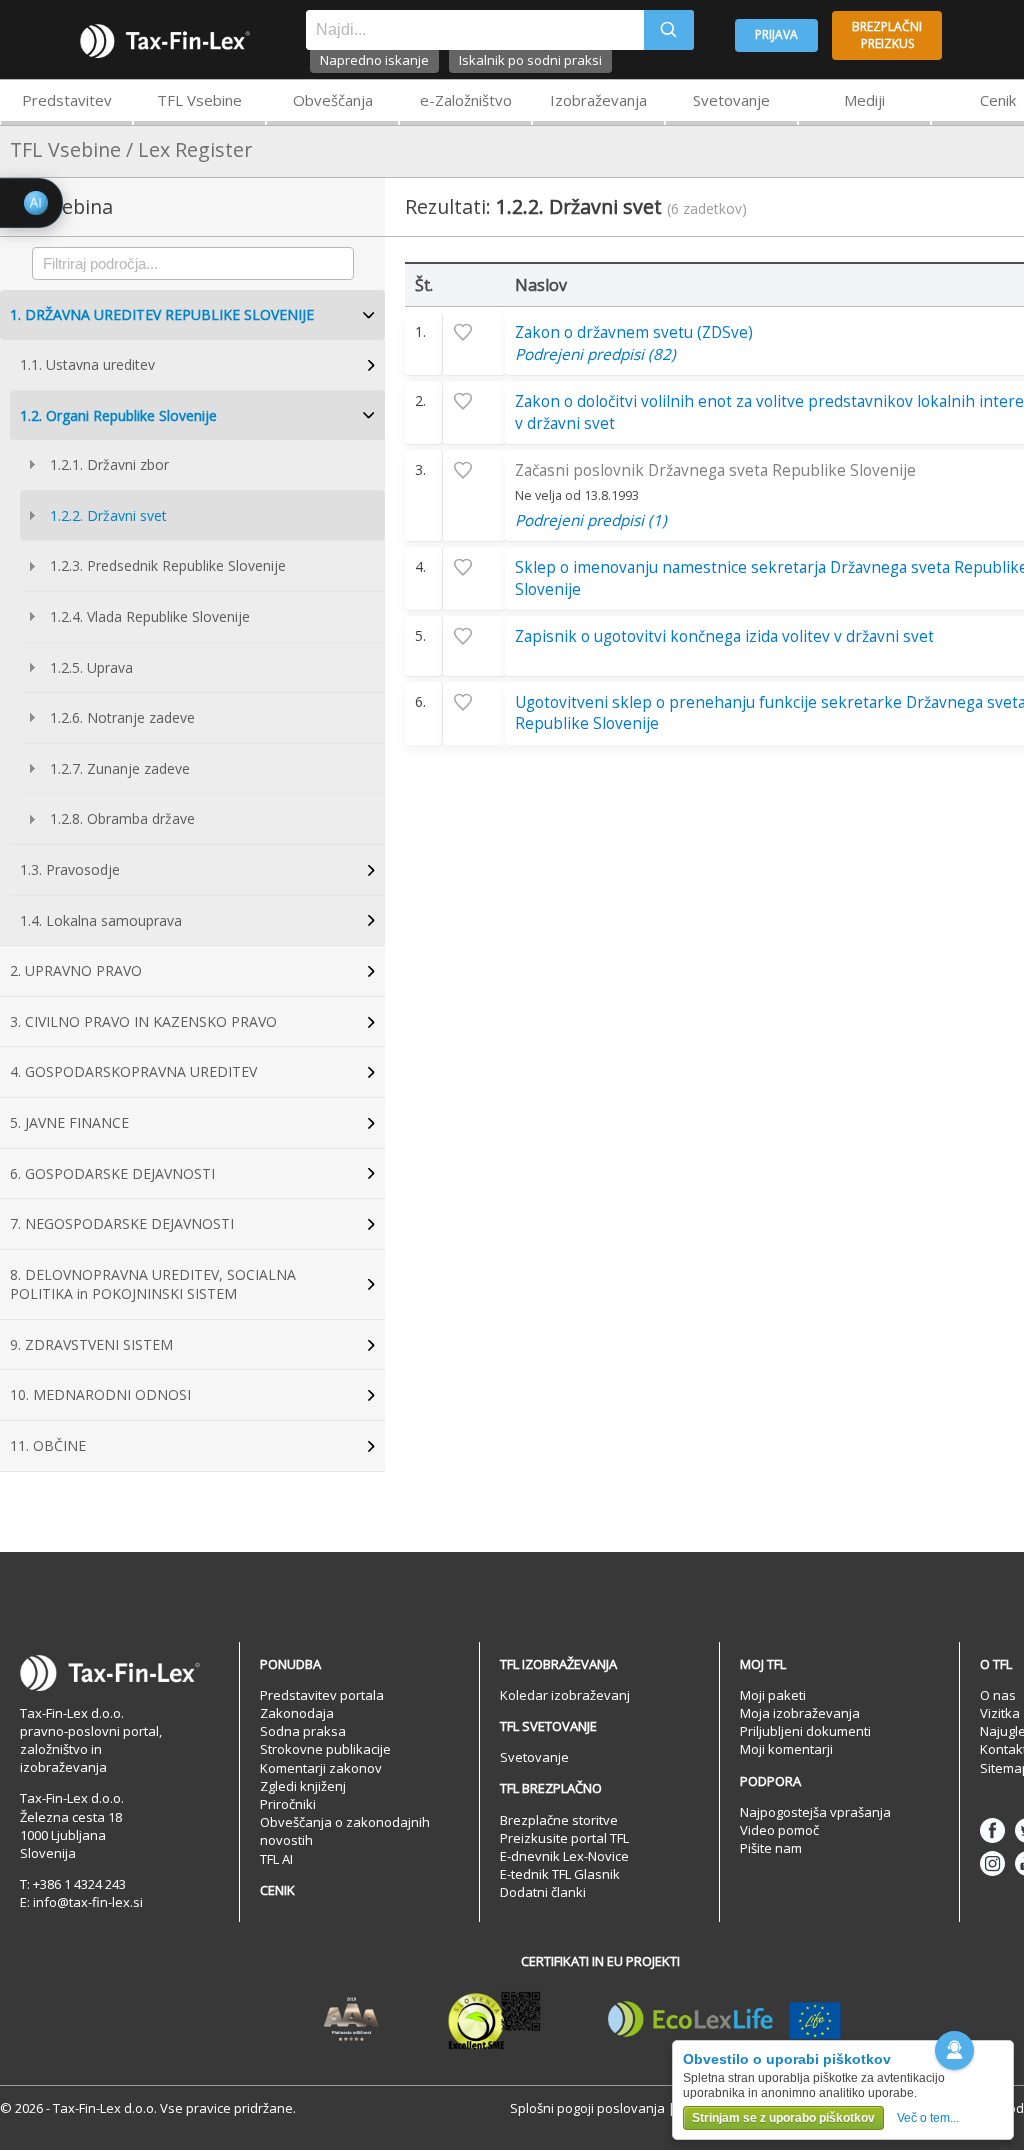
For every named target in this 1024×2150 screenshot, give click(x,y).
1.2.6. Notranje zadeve (122, 717)
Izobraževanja (598, 100)
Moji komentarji (786, 1749)
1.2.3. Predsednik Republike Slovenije (168, 565)
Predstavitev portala (322, 1695)
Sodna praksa (303, 1731)
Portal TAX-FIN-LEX (165, 41)
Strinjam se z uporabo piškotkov (783, 2118)
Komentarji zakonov (321, 1768)
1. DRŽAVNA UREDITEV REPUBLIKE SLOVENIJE (162, 314)
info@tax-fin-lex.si (88, 1902)
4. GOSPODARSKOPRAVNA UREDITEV (133, 1071)
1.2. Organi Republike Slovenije (118, 415)
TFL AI (276, 1859)
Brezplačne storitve (559, 1820)
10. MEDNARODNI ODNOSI (100, 1394)
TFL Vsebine (199, 100)
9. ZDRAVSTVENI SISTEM (91, 1344)
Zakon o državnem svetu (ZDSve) (634, 332)
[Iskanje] (669, 30)
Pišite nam (771, 1848)
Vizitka (1000, 1713)
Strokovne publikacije (325, 1749)
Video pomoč (779, 1830)
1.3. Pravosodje (70, 869)
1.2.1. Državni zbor (109, 464)
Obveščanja (333, 100)
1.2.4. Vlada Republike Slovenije (150, 616)
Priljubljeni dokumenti (805, 1731)
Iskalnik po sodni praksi (530, 60)
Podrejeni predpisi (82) (595, 354)
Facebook (992, 1830)
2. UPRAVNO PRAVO (76, 970)
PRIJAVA (776, 34)
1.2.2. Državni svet (108, 515)
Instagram (992, 1863)
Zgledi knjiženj (303, 1786)
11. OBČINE (48, 1445)
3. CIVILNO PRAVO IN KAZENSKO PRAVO (143, 1021)
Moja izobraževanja (800, 1713)
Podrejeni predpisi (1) (591, 520)
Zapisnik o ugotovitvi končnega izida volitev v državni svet (724, 636)
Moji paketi (773, 1695)
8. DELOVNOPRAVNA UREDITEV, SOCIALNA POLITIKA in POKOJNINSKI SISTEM (153, 1284)
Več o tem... (928, 2118)
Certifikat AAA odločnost (351, 2020)
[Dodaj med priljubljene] (474, 332)
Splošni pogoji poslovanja (587, 2108)
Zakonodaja (297, 1713)
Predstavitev (67, 100)
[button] (954, 2050)
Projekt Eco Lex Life (725, 2020)
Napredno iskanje (374, 60)
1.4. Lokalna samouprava (101, 920)
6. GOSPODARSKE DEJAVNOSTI (112, 1173)
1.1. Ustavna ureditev (87, 364)
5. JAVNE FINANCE (69, 1122)
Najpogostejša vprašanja (815, 1812)
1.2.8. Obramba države (122, 818)
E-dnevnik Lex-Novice (564, 1856)
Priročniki (288, 1804)
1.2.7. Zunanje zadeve (120, 768)
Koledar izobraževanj (565, 1695)
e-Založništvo (466, 100)
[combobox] (475, 30)
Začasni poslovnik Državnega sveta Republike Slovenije (715, 470)
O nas (998, 1695)
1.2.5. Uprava (91, 667)
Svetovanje (731, 100)
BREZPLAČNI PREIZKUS (887, 35)
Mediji (864, 100)
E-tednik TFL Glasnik (560, 1874)
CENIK (277, 1890)
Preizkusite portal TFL (564, 1838)
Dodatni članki (543, 1892)
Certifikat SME (494, 2020)
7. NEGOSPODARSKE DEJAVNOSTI (122, 1223)
